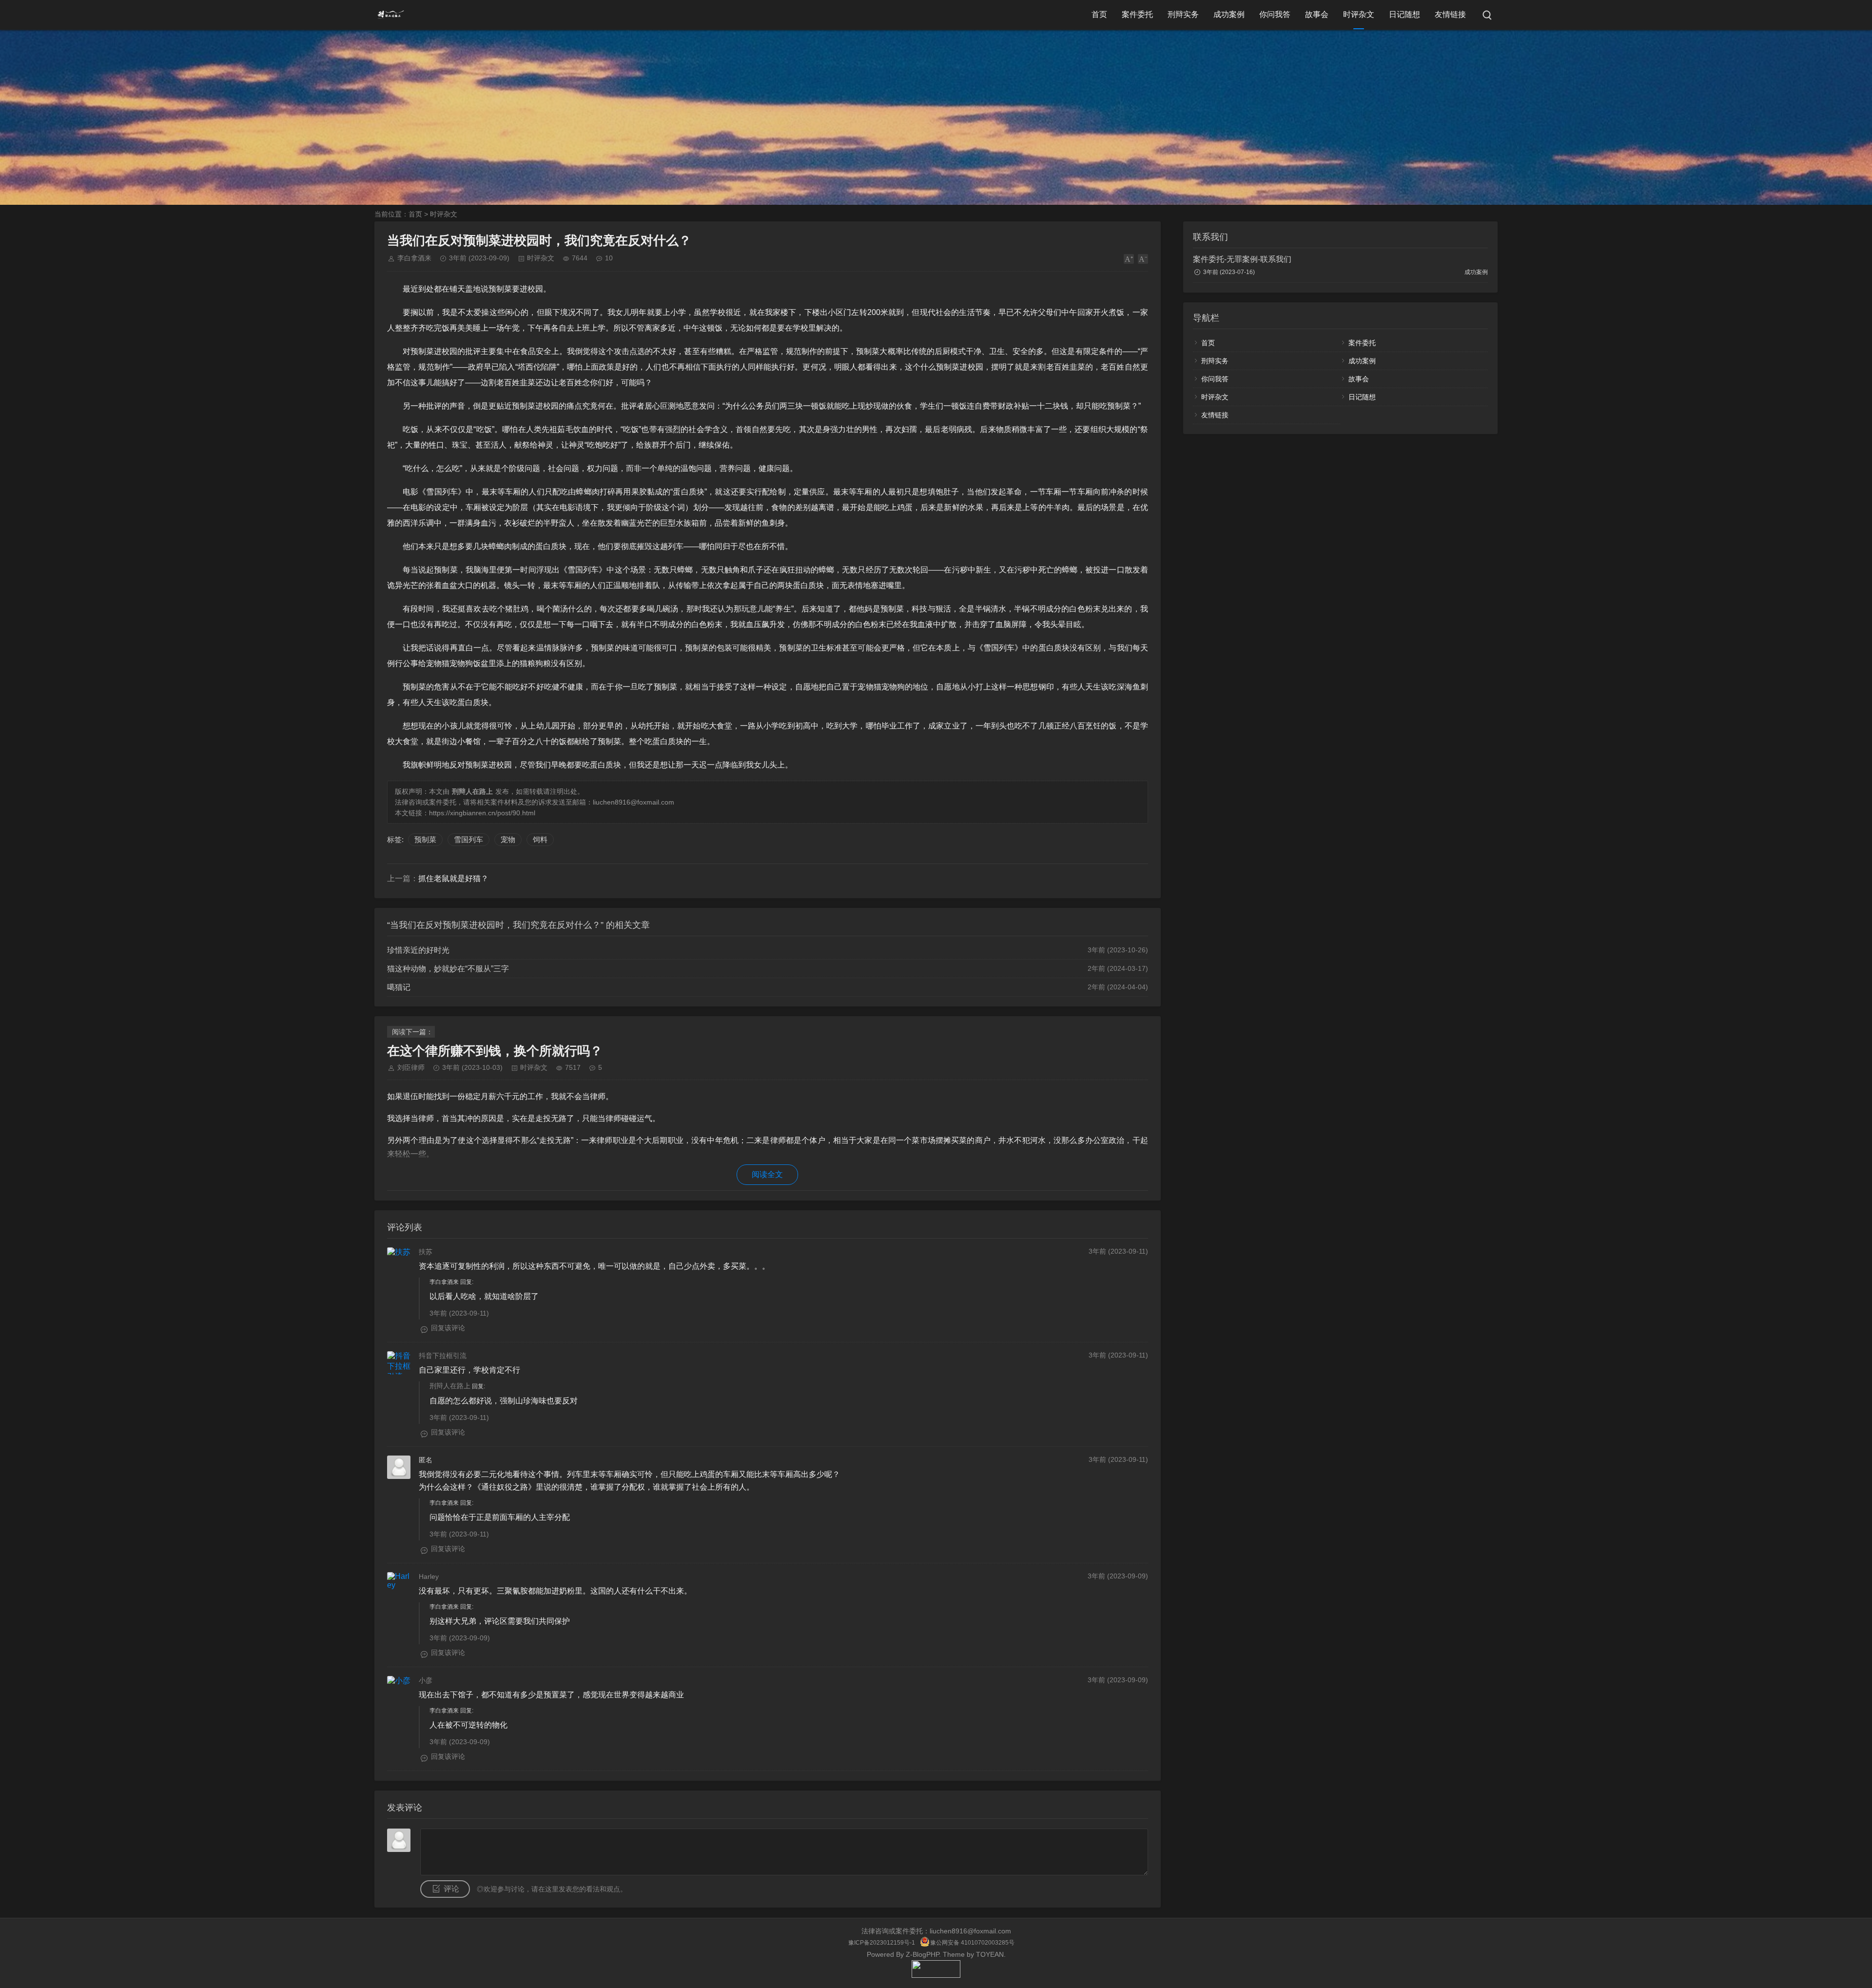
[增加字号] (1129, 259)
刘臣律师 (411, 1067)
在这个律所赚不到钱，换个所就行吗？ (495, 1051)
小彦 (426, 1680)
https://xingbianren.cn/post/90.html (482, 813)
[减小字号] (1143, 259)
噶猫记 (399, 987)
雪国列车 (468, 839)
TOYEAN (990, 1954)
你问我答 (1275, 14)
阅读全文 (767, 1174)
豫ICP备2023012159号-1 (882, 1943)
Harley (429, 1576)
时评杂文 (1359, 14)
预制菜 (425, 839)
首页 (1099, 14)
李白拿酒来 (414, 258)
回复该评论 (448, 1328)
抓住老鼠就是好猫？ (453, 878)
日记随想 (1404, 14)
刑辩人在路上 (450, 1386)
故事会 (1317, 14)
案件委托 (1137, 14)
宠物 (508, 839)
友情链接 (1450, 14)
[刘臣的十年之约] (936, 1975)
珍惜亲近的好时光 (418, 950)
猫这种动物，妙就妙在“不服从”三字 (448, 969)
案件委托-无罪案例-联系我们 (1242, 259)
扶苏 (426, 1252)
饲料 (540, 839)
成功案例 (1229, 14)
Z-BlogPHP (922, 1954)
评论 (451, 1889)
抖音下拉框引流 (443, 1356)
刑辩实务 (1183, 14)
